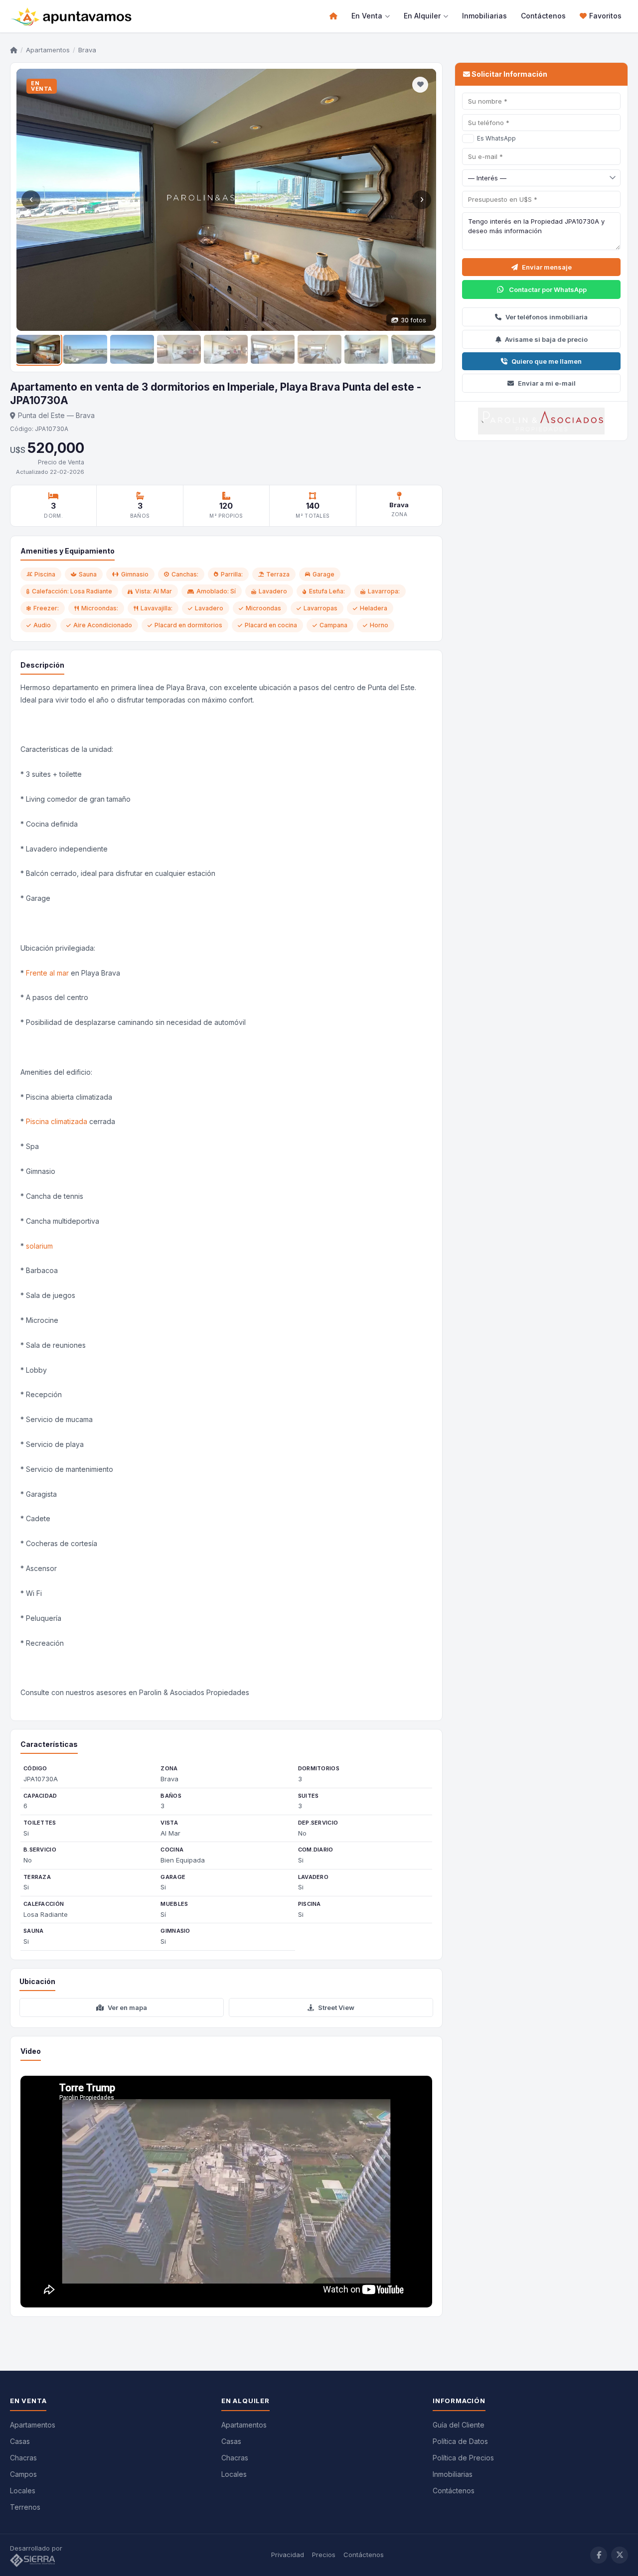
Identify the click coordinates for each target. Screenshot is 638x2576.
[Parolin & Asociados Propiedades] (541, 421)
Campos (23, 2474)
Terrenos (25, 2507)
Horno (379, 625)
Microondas (263, 608)
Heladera (374, 608)
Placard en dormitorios (188, 625)
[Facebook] (599, 2555)
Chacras (23, 2458)
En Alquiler (422, 16)
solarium (39, 1246)
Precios (324, 2555)
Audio (42, 625)
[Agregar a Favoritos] (420, 85)
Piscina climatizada (57, 1121)
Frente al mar (47, 973)
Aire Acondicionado (103, 625)
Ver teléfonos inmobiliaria (547, 317)
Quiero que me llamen (547, 361)
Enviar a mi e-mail (547, 383)
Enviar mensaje (547, 267)
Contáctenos (543, 16)
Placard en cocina (271, 625)
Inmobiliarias (484, 16)
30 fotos (413, 320)
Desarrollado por (37, 2548)
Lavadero (209, 608)
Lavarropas (320, 608)
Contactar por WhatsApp (548, 289)
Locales (23, 2491)
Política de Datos (460, 2441)
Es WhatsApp (496, 138)
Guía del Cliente (459, 2425)
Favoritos (605, 16)
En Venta (367, 16)
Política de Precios (463, 2458)
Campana (333, 625)
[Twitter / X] (620, 2555)
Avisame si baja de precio (546, 339)
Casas (20, 2441)
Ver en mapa (127, 2007)
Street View (336, 2007)
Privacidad (288, 2555)
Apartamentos (48, 50)
